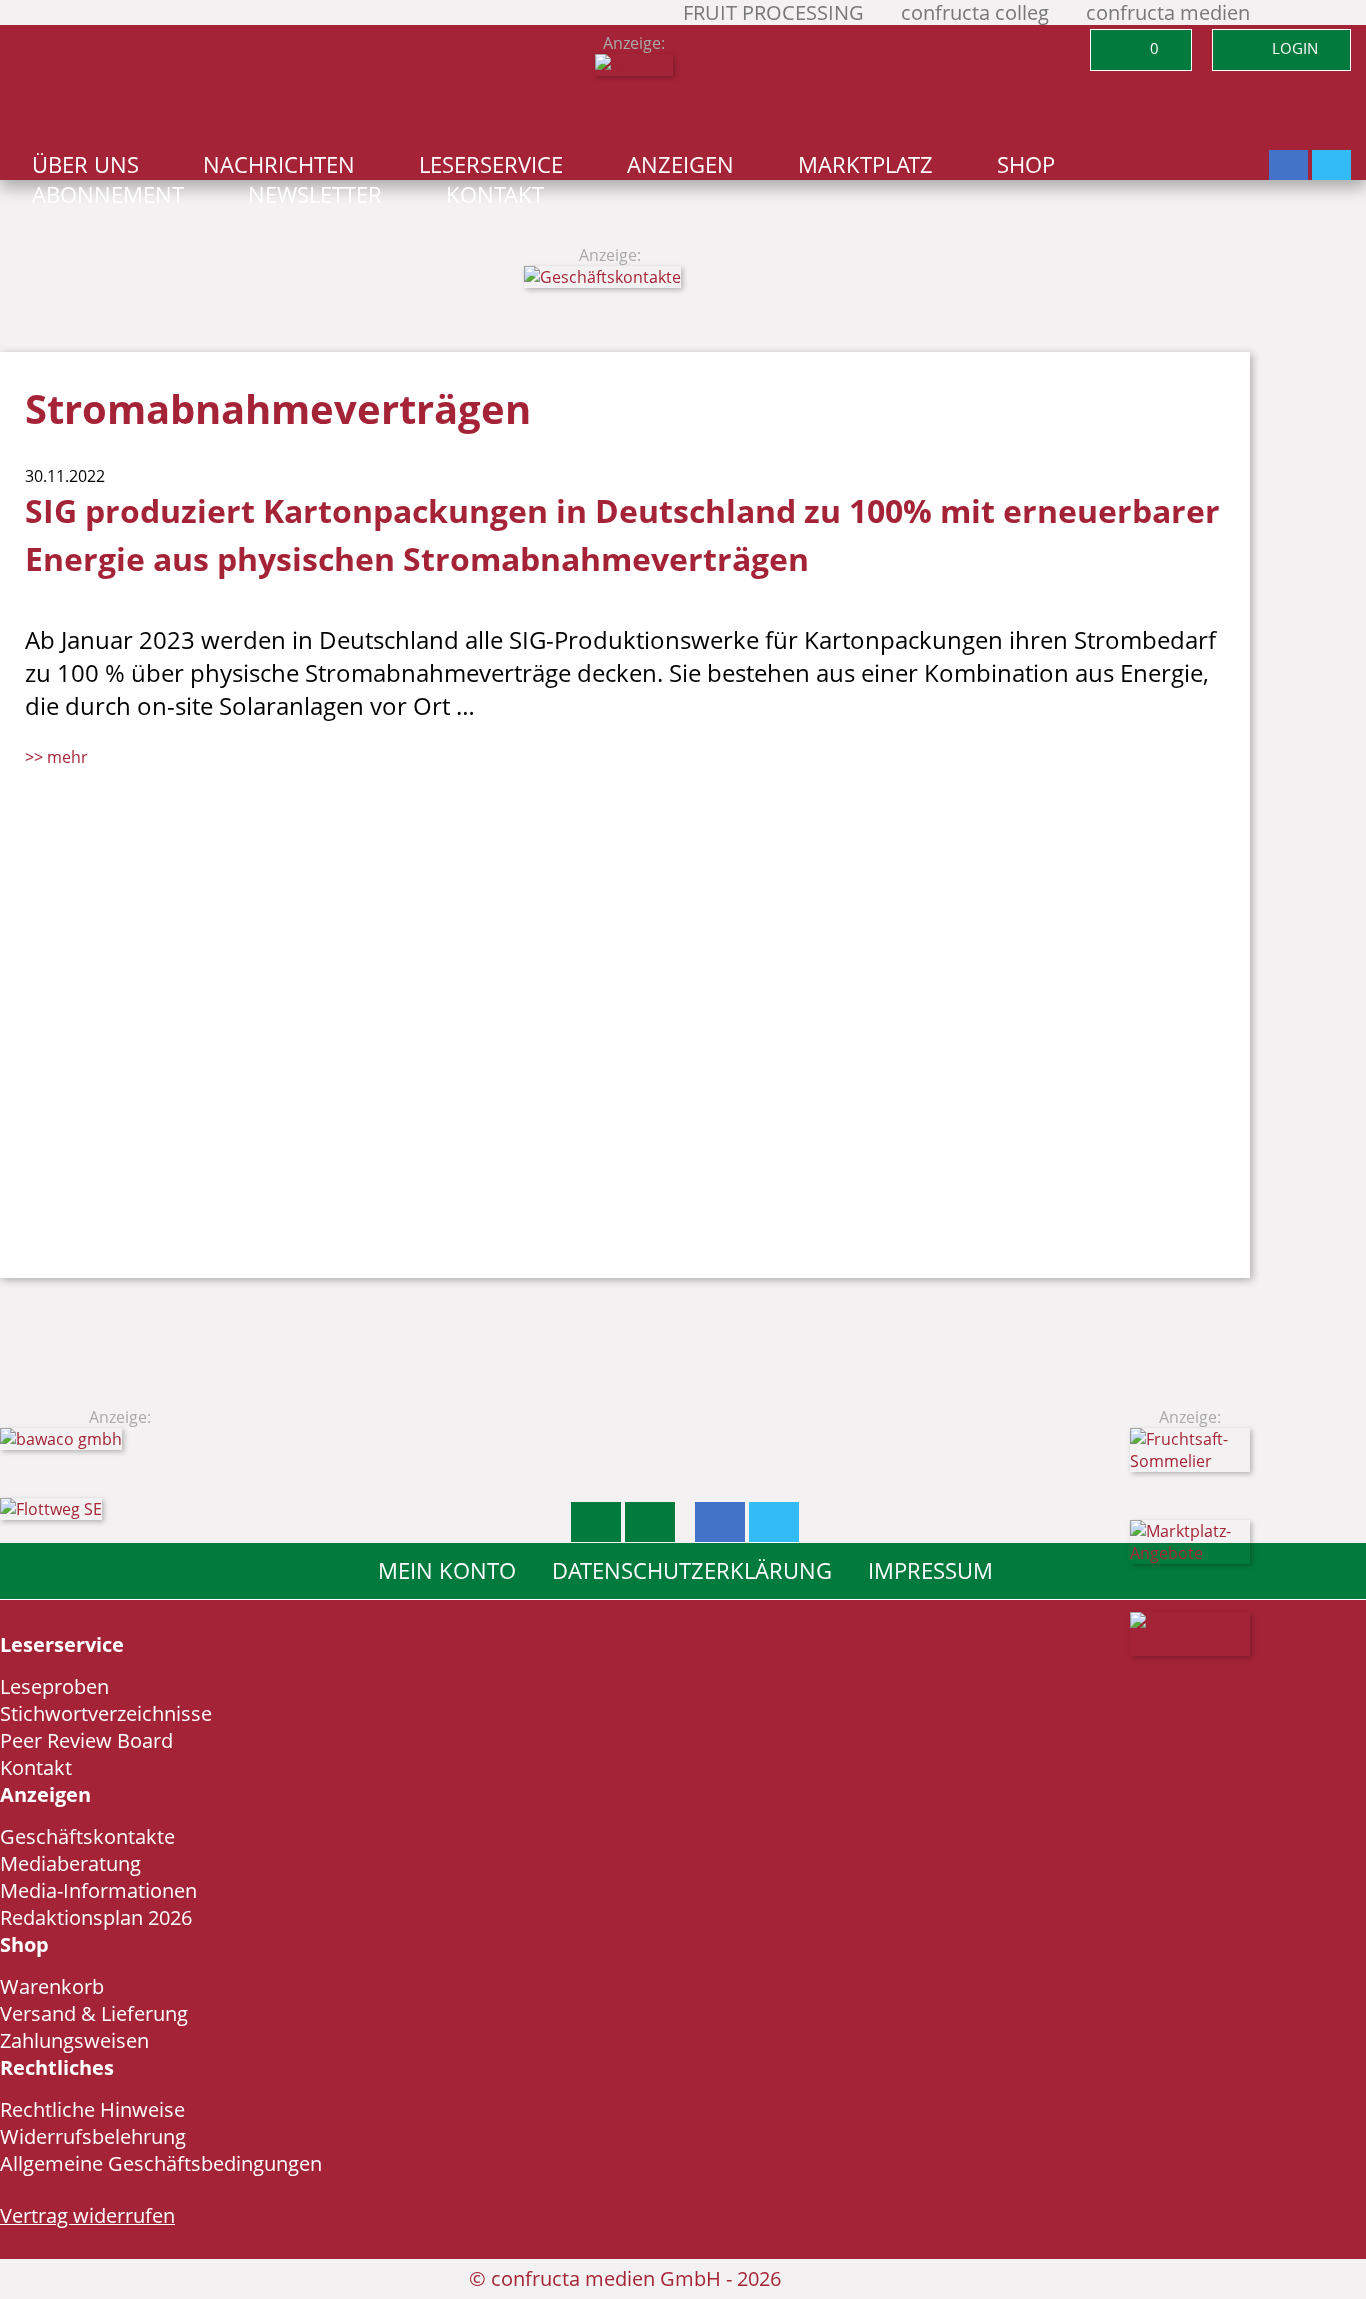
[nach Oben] (596, 1522)
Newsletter (315, 194)
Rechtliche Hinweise (92, 2109)
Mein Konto (447, 1570)
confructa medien (1168, 12)
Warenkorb (52, 1986)
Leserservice (491, 164)
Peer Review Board (86, 1740)
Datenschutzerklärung (692, 1570)
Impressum (930, 1570)
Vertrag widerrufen (87, 2215)
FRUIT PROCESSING (773, 12)
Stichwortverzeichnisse (106, 1713)
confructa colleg (975, 12)
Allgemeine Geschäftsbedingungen (161, 2163)
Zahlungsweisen (74, 2040)
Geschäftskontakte (87, 1836)
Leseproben (54, 1686)
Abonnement (108, 194)
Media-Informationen (98, 1890)
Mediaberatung (70, 1863)
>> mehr (56, 757)
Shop (1026, 164)
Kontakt (495, 194)
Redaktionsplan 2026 (96, 1917)
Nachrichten (279, 164)
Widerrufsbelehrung (93, 2136)
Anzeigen (680, 164)
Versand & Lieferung (94, 2013)
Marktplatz (865, 164)
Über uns (85, 164)
